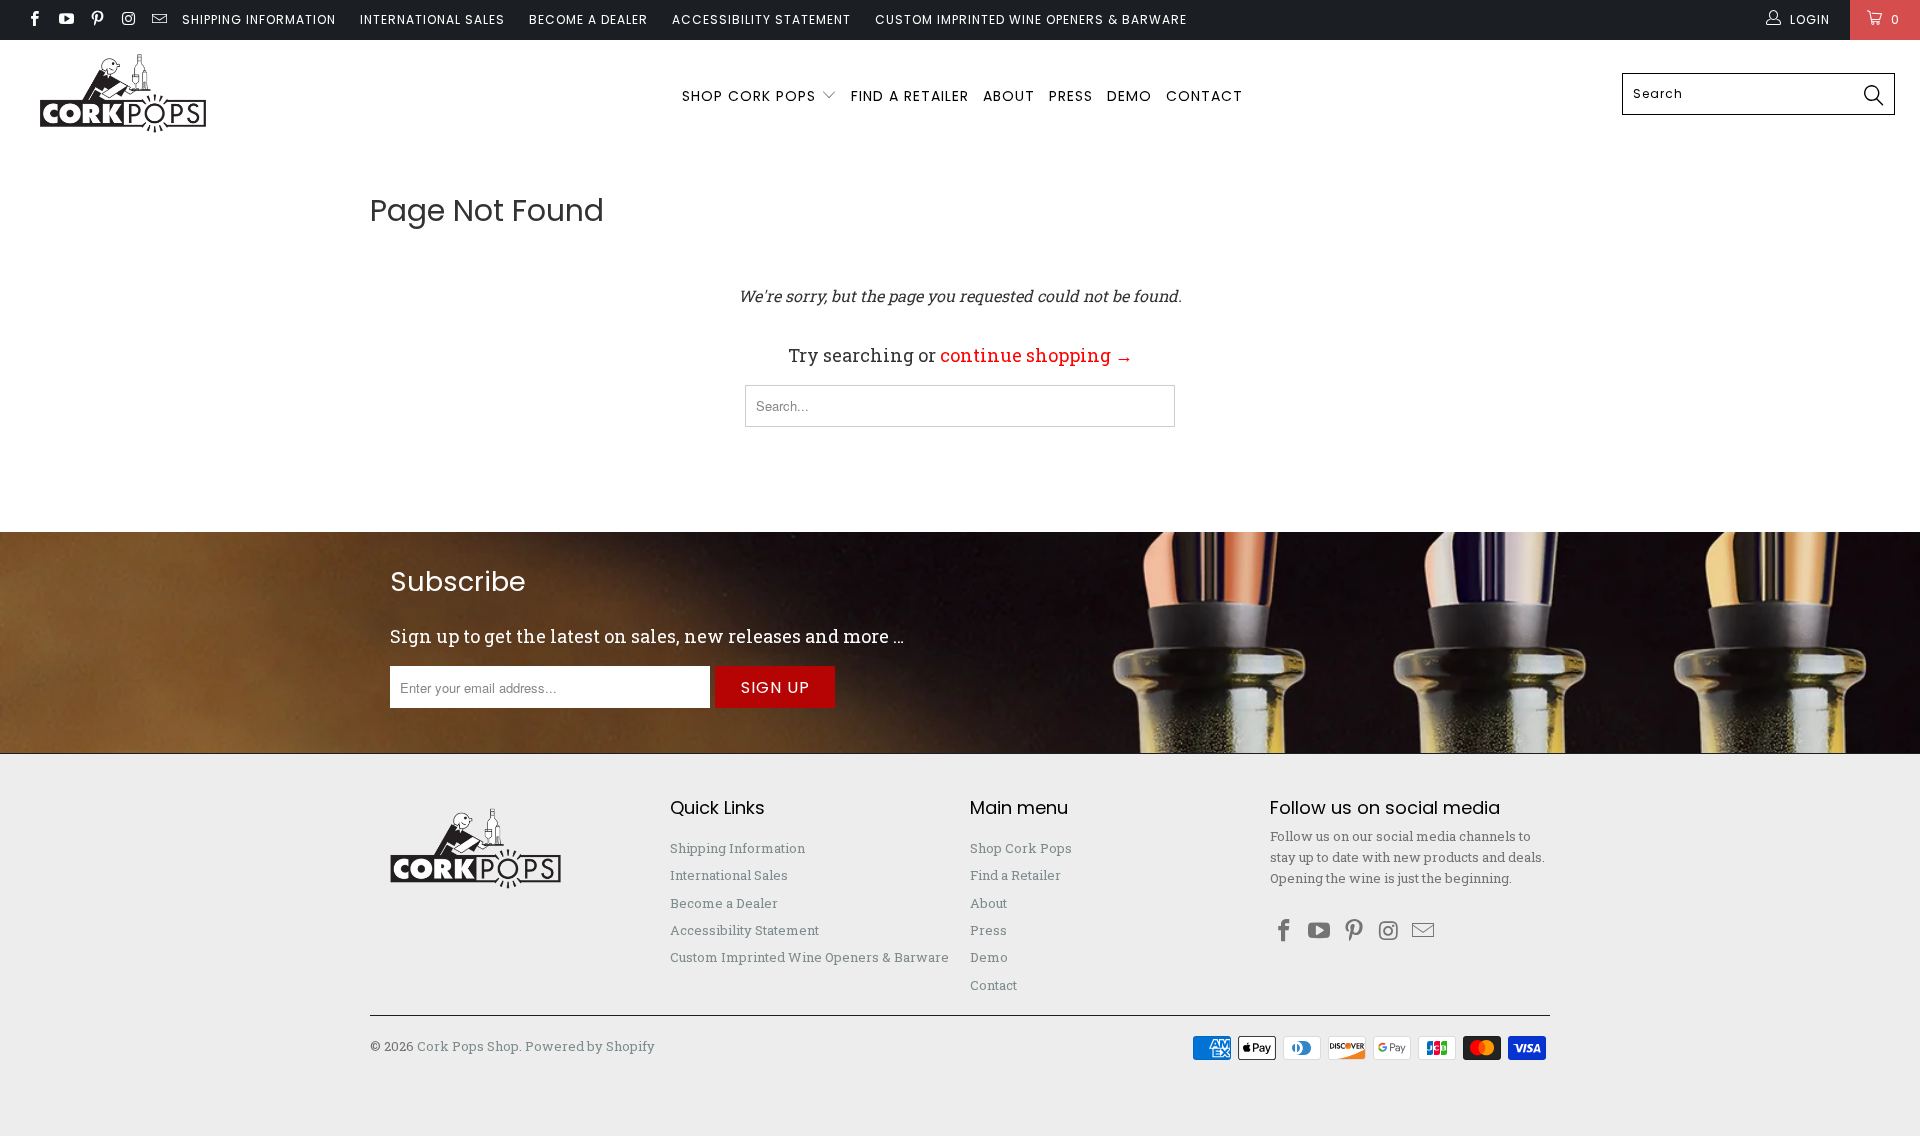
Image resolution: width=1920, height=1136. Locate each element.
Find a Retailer (910, 96)
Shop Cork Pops (751, 96)
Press (1071, 96)
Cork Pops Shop (468, 1046)
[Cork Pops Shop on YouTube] (64, 20)
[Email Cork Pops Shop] (158, 20)
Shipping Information (259, 19)
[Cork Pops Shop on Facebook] (33, 20)
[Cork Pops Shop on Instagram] (127, 20)
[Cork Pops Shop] (163, 95)
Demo (1129, 96)
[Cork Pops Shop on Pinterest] (96, 20)
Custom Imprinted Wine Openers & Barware (1031, 19)
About (1009, 96)
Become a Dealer (588, 19)
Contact (1204, 96)
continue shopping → (1036, 355)
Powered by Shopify (590, 1046)
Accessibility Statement (761, 19)
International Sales (432, 19)
